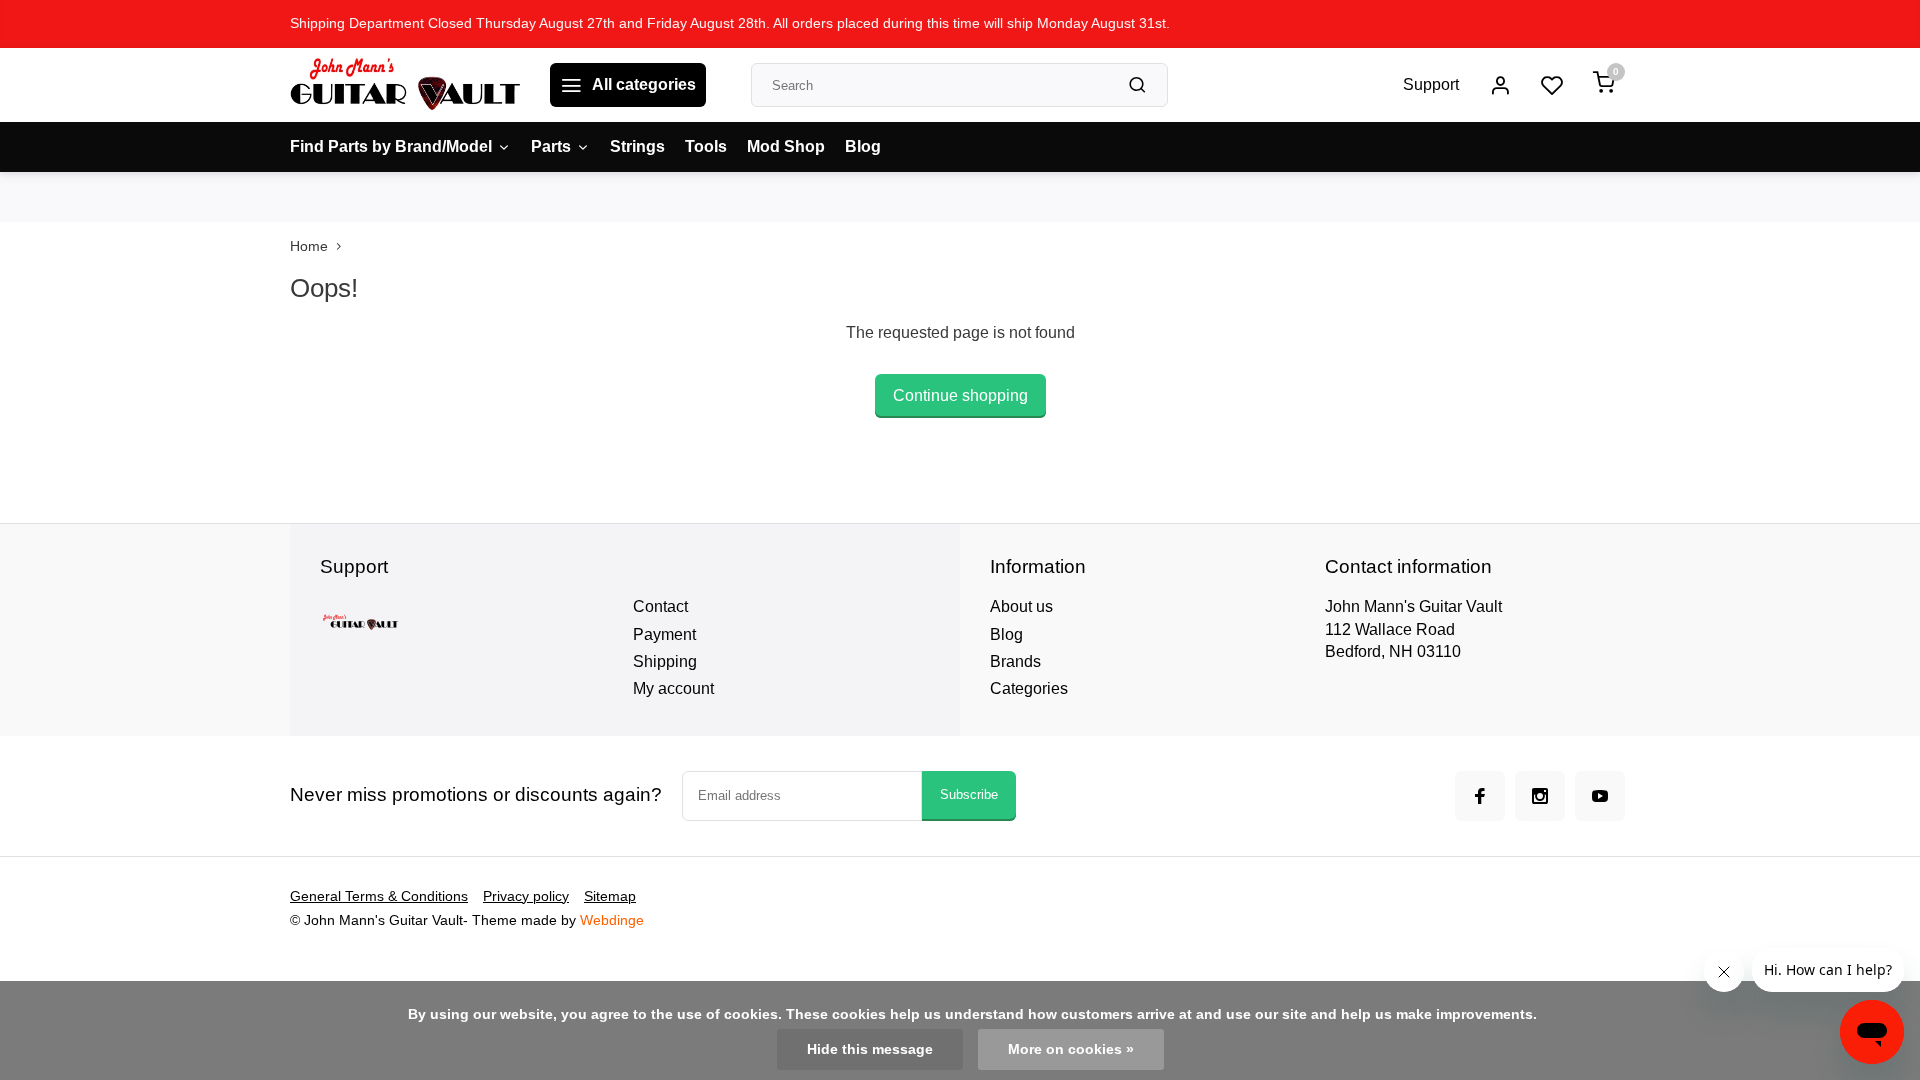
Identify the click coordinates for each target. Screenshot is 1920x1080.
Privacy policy (526, 896)
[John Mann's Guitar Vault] (405, 85)
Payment (664, 634)
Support (1431, 84)
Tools (706, 146)
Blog (863, 146)
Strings (637, 146)
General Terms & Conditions (379, 896)
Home (309, 246)
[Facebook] (1480, 796)
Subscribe (969, 794)
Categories (1029, 688)
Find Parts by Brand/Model (391, 146)
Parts (551, 146)
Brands (1015, 661)
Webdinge (612, 920)
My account (673, 688)
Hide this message (870, 1049)
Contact (660, 606)
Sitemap (610, 896)
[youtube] (1600, 796)
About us (1021, 606)
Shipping (665, 661)
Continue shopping (960, 395)
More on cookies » (1071, 1049)
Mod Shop (786, 146)
